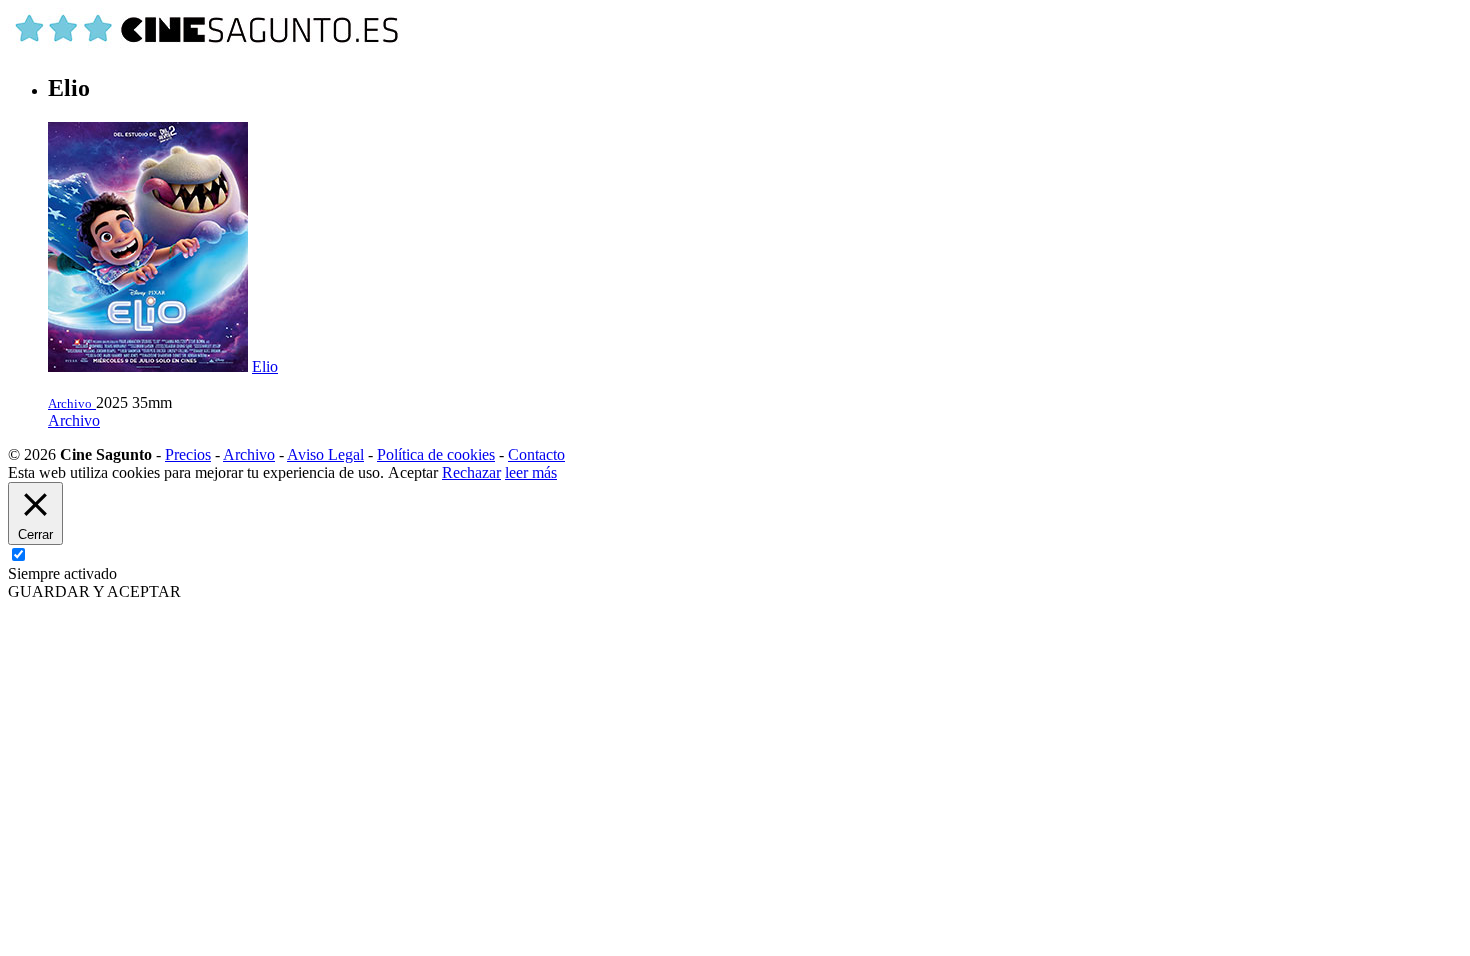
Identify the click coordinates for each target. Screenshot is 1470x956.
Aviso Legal (325, 454)
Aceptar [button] (413, 472)
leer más (531, 472)
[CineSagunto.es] (208, 45)
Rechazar (471, 472)
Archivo (74, 420)
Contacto (536, 454)
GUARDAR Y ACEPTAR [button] (94, 591)
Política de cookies (436, 454)
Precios (188, 454)
